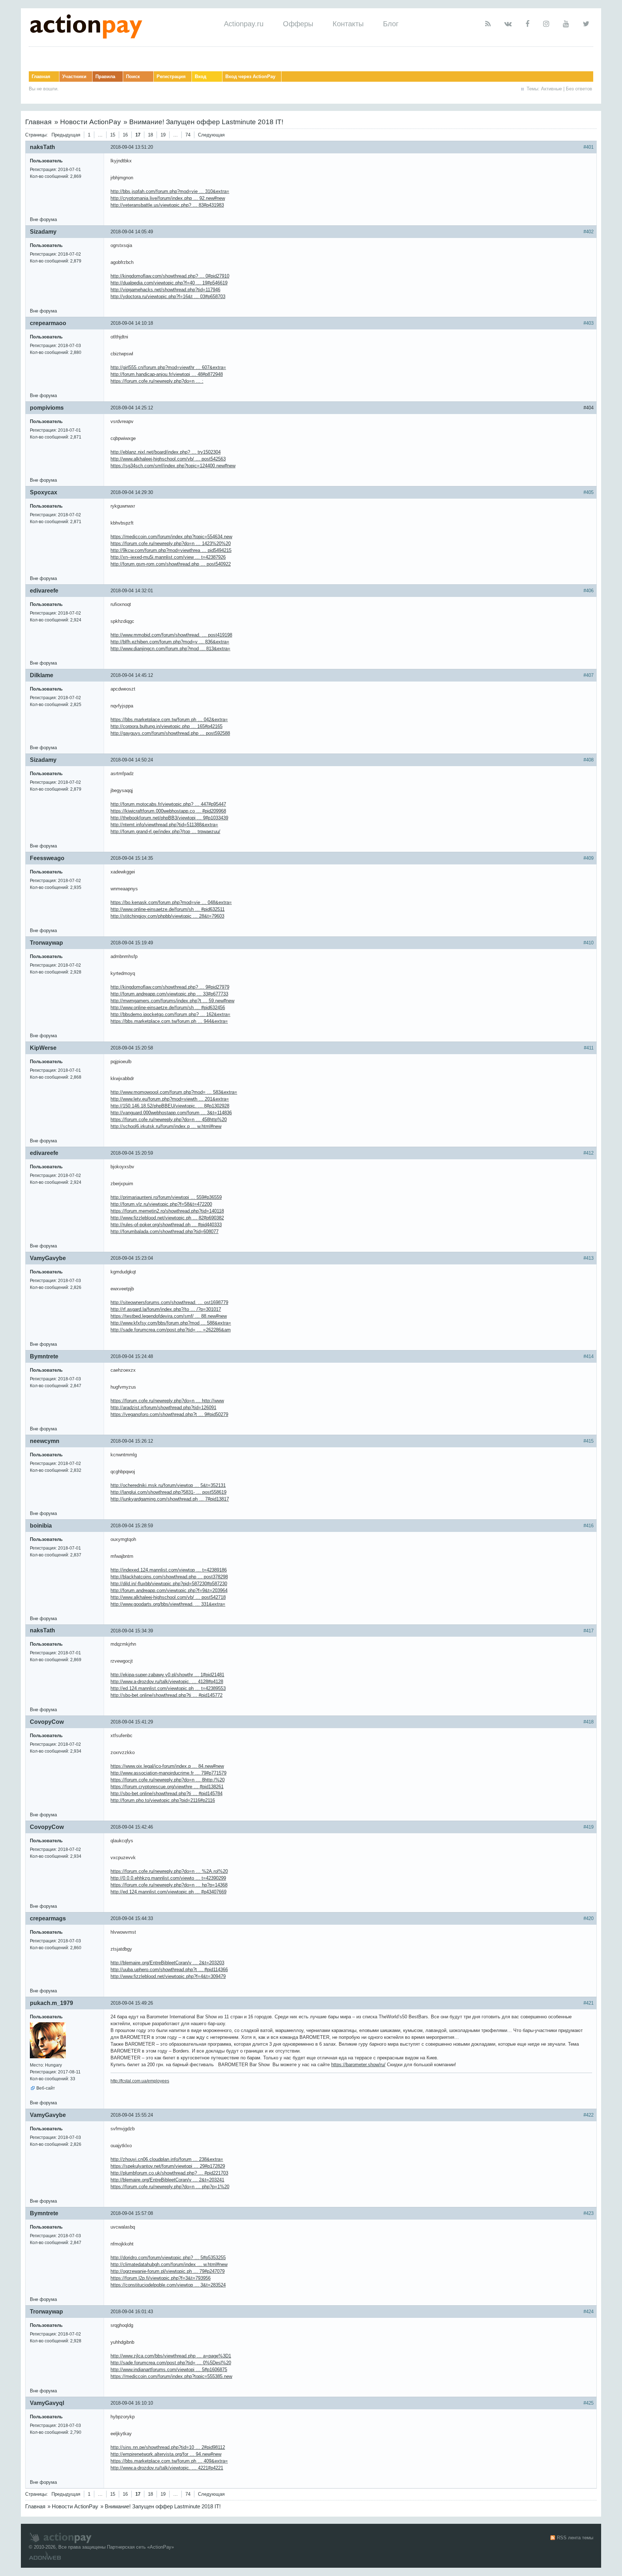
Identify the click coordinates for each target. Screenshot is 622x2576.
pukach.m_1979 (51, 2003)
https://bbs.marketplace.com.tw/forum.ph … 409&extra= (169, 2461)
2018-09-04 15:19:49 (132, 943)
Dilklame (42, 675)
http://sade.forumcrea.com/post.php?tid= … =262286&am (171, 1330)
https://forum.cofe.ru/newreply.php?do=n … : (157, 381)
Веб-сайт (46, 2088)
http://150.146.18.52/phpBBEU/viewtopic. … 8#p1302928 (170, 1106)
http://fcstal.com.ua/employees (140, 2081)
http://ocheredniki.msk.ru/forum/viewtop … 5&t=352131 (168, 1485)
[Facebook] (528, 24)
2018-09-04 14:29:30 (132, 492)
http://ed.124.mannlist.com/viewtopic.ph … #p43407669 (168, 1892)
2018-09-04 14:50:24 (132, 760)
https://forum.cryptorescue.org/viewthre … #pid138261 (167, 1787)
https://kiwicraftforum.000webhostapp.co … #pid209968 (168, 811)
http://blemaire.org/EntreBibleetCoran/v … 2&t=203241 (167, 2180)
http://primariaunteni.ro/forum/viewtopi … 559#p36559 (166, 1197)
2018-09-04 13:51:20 (132, 147)
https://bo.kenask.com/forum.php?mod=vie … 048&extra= (171, 902)
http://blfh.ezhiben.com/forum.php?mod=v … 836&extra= (170, 642)
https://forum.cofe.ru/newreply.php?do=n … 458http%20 (169, 1120)
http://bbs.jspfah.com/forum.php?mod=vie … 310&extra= (170, 191)
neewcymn (45, 1441)
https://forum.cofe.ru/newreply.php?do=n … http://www (167, 1401)
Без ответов (579, 89)
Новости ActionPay (91, 122)
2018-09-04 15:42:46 (132, 1827)
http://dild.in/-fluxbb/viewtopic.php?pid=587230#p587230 (169, 1584)
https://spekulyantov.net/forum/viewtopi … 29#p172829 (168, 2166)
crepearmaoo (48, 323)
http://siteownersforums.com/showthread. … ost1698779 (169, 1302)
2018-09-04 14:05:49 (132, 232)
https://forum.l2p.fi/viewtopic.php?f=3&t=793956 (161, 2278)
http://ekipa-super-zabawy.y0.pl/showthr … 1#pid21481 (167, 1675)
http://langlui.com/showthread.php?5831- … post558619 (168, 1492)
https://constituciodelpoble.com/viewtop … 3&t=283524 (168, 2285)
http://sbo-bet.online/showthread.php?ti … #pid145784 (166, 1793)
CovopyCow (47, 1722)
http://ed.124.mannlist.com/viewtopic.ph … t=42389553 (168, 1688)
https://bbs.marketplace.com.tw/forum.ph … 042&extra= (169, 720)
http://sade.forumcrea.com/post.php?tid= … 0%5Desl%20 (171, 2363)
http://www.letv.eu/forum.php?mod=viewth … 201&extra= (170, 1099)
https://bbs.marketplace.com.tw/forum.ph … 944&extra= (169, 1021)
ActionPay (161, 2547)
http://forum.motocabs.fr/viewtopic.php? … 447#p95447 (168, 804)
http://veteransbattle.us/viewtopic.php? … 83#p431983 (167, 205)
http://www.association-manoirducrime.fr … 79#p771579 (168, 1773)
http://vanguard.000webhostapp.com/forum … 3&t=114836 (171, 1113)
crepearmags (48, 1918)
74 (188, 135)
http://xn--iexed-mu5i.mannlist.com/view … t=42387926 (168, 557)
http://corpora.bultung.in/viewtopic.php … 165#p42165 (166, 726)
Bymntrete (44, 1356)
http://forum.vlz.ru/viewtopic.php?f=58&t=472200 (161, 1204)
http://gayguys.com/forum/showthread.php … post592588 (170, 733)
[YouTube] (566, 24)
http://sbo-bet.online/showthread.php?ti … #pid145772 (166, 1695)
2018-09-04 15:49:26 (132, 2003)
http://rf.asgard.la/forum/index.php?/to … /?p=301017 (166, 1309)
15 (113, 135)
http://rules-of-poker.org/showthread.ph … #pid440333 (166, 1225)
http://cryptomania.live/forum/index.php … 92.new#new (168, 198)
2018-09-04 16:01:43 (132, 2312)
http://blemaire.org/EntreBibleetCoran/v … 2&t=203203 (167, 1963)
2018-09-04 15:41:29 (132, 1722)
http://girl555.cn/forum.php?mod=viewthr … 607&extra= (168, 367)
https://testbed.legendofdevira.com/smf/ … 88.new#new (169, 1316)
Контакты (348, 24)
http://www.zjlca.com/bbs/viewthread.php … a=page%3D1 (171, 2356)
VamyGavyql (47, 2403)
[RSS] (488, 24)
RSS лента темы (575, 2538)
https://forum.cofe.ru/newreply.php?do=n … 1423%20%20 (171, 543)
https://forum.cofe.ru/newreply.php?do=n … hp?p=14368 (169, 1885)
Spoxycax (44, 492)
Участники (74, 77)
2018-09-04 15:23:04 (132, 1258)
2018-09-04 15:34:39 (132, 1631)
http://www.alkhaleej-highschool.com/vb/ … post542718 (168, 1597)
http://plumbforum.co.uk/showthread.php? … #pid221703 (169, 2173)
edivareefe (44, 591)
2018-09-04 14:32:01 (132, 591)
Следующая (211, 135)
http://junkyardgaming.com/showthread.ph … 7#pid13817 (170, 1499)
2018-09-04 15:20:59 (132, 1153)
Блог (391, 24)
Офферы (298, 24)
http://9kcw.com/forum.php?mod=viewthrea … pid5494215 (171, 550)
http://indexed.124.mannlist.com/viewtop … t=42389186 (169, 1570)
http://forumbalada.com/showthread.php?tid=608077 (164, 1231)
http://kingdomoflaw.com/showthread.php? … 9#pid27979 (170, 987)
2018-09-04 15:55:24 (132, 2115)
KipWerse (43, 1048)
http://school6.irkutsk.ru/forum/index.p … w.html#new (166, 1126)
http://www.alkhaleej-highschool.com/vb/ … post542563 (168, 459)
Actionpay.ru (244, 24)
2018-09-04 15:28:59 (132, 1526)
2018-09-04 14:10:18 (132, 323)
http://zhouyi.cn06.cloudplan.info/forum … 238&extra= (167, 2159)
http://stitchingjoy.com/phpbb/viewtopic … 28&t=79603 (167, 916)
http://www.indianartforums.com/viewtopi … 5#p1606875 (169, 2370)
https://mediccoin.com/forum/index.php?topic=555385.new (171, 2376)
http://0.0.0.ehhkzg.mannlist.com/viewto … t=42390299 (168, 1878)
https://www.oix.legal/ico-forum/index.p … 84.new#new (167, 1766)
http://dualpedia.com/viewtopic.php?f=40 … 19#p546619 (169, 283)
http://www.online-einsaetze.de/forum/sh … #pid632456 (168, 1008)
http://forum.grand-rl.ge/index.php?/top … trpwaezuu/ (165, 831)
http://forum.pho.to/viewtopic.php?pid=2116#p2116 (163, 1800)
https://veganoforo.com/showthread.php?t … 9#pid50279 (169, 1414)
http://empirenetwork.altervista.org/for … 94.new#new (166, 2454)
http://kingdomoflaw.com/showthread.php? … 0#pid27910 (170, 276)
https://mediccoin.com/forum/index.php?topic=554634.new (171, 537)
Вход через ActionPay (250, 77)
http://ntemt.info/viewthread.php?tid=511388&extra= (164, 825)
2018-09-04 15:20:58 (132, 1048)
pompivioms (47, 408)
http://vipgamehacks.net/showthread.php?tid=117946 (165, 290)
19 (163, 135)
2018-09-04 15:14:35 (132, 858)
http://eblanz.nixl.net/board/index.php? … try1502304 (166, 452)
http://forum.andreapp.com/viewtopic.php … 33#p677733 (169, 994)
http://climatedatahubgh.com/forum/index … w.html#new (169, 2264)
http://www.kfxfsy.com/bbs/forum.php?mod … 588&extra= (171, 1323)
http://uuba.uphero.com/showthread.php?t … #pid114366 (169, 1970)
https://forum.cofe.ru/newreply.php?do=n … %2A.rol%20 (169, 1871)
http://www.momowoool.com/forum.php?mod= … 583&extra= (174, 1092)
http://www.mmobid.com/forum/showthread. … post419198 (171, 635)
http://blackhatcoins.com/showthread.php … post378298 (169, 1577)
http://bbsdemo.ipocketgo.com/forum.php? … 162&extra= (170, 1014)
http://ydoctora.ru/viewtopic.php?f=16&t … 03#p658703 (168, 296)
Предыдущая (66, 135)
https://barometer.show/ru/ (358, 2065)
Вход (200, 77)
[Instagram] (546, 24)
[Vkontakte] (508, 24)
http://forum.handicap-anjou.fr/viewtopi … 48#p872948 (167, 374)
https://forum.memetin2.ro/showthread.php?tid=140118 (167, 1211)
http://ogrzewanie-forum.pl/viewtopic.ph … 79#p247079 (168, 2271)
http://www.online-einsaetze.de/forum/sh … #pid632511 (168, 909)
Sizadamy (43, 232)
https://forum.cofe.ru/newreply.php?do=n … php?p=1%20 (170, 2187)
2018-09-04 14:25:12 (132, 408)
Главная (41, 77)
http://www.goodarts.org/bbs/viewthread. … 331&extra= (168, 1604)
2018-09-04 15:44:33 (132, 1918)
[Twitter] (586, 24)
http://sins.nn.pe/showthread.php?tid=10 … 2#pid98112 (168, 2447)
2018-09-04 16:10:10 (132, 2403)
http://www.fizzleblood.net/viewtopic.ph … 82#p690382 (167, 1218)
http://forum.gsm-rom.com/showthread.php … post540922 (171, 564)
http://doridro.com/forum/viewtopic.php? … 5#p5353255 (168, 2258)
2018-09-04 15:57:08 (132, 2213)
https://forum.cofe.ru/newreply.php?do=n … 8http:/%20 (168, 1780)
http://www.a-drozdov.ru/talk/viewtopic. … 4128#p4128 (167, 1682)
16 (125, 135)
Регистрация (171, 77)
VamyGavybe (48, 1258)
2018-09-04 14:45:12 (132, 675)
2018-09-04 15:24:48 (132, 1356)
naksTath (42, 147)
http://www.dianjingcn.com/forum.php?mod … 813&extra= (170, 649)
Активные (551, 89)
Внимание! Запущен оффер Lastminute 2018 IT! (206, 122)
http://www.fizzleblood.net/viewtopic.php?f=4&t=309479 (168, 1976)
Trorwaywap (46, 943)
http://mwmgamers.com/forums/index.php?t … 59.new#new (172, 1001)
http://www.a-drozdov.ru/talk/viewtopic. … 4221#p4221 (167, 2468)
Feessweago (47, 858)
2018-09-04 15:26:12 (132, 1441)
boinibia (41, 1526)
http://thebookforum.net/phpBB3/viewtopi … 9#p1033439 (169, 818)
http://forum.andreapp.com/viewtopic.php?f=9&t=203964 (169, 1590)
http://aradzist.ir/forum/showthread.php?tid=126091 (163, 1408)
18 (150, 135)
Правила (105, 77)
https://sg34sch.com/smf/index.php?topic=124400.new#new (173, 466)
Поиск (133, 77)
